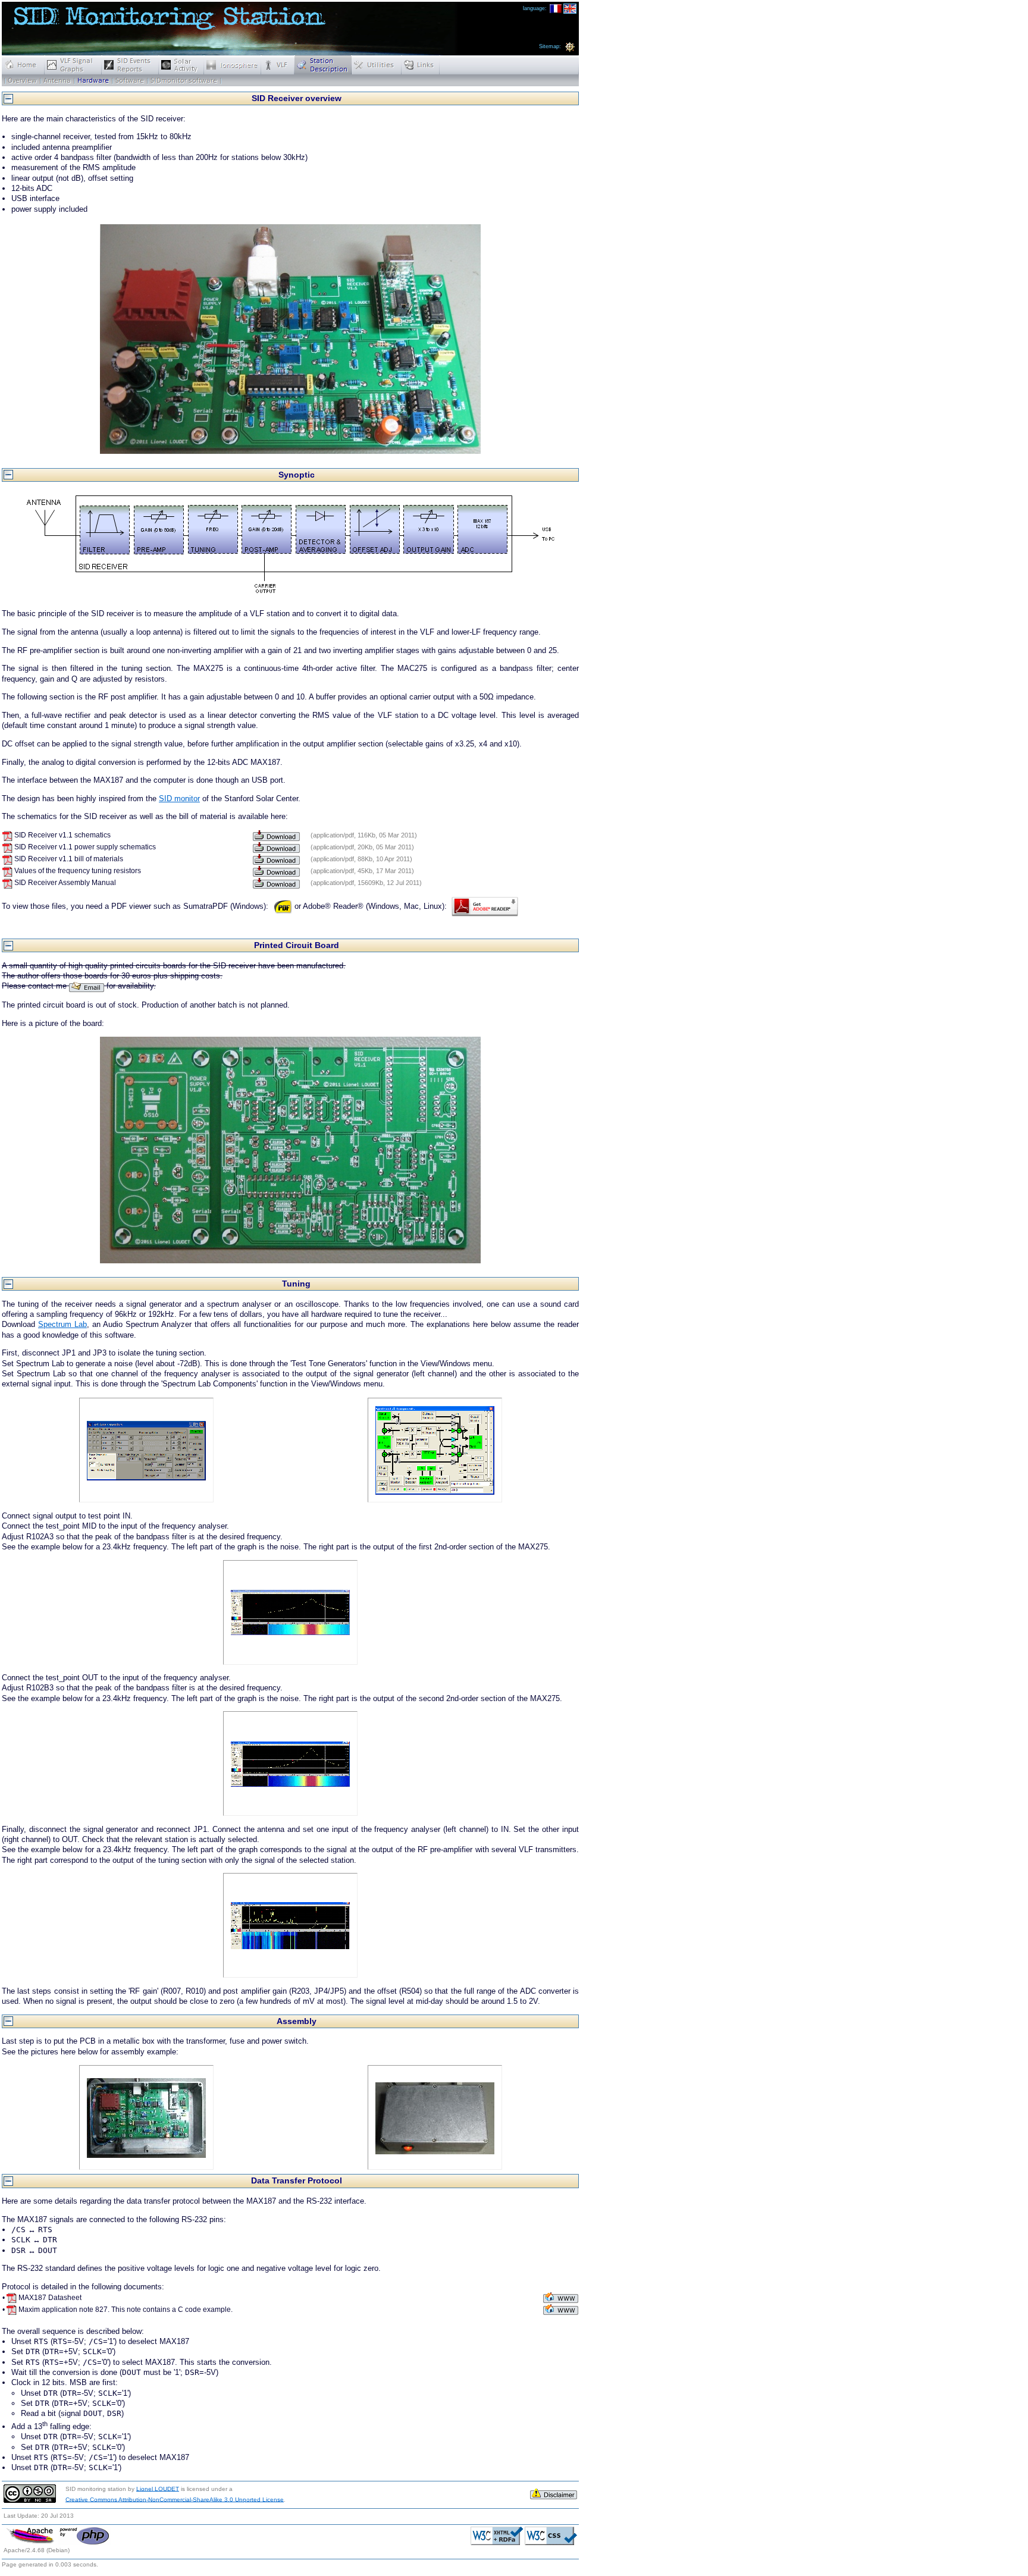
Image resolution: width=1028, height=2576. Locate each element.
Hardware (93, 80)
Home (23, 65)
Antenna (57, 80)
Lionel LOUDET (158, 2488)
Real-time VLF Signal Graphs (73, 65)
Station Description (323, 65)
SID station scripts (130, 80)
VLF (278, 65)
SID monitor (179, 798)
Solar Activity (181, 65)
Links (421, 65)
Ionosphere (233, 65)
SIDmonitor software (184, 80)
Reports (130, 65)
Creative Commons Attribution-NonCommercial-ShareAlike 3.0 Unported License (175, 2499)
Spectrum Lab (62, 1324)
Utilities (377, 65)
